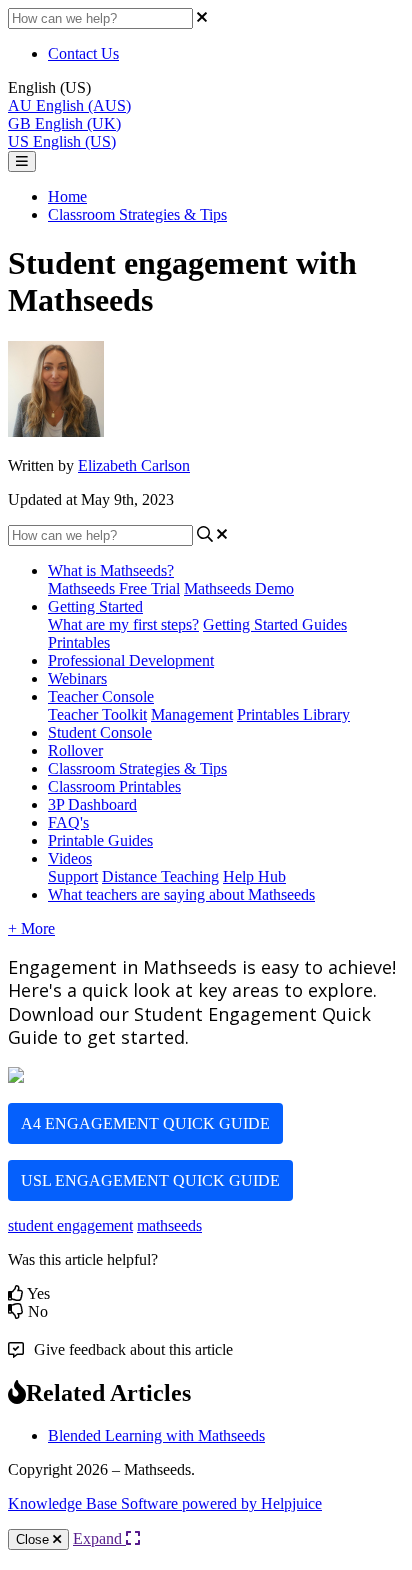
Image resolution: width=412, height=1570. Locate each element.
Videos (70, 858)
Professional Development (131, 660)
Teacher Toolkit (97, 714)
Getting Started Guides (275, 624)
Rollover (75, 750)
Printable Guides (100, 840)
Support (73, 876)
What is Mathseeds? (111, 570)
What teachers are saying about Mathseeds (181, 894)
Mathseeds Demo (239, 588)
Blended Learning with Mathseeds (156, 1435)
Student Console (100, 732)
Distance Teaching (160, 876)
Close (34, 1539)
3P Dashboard (92, 804)
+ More (31, 928)
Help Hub (254, 876)
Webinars (77, 678)
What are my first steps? (123, 624)
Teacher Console (101, 696)
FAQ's (68, 822)
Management (192, 714)
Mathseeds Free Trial (114, 588)
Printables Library (293, 714)
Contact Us (83, 53)
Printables (79, 642)
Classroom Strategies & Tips (137, 214)
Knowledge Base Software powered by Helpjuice (165, 1503)
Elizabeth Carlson (134, 465)
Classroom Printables (114, 786)
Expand (99, 1538)
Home (67, 196)
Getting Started (95, 606)
